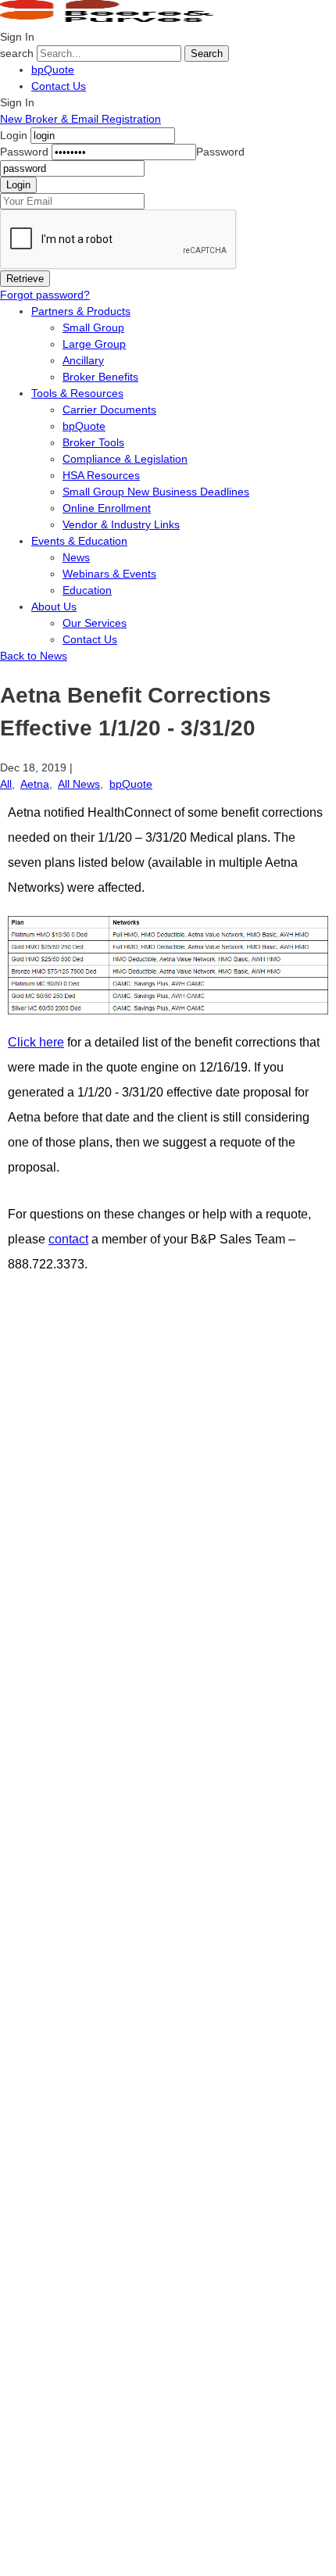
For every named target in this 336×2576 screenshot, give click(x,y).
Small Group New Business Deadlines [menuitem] (156, 492)
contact (68, 1239)
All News (79, 784)
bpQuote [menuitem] (84, 426)
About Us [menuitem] (54, 606)
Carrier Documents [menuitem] (109, 410)
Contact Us (59, 86)
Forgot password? (45, 295)
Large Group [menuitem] (94, 344)
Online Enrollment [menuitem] (107, 508)
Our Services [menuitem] (95, 623)
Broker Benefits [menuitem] (100, 377)
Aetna (35, 784)
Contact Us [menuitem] (90, 639)
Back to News (34, 656)
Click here (36, 1042)
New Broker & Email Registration (80, 119)
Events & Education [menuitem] (79, 541)
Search (207, 54)
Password (24, 152)
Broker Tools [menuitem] (93, 442)
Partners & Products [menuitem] (81, 311)
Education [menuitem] (87, 590)
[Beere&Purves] (113, 20)
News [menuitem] (76, 557)
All (6, 784)
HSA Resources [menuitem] (101, 475)
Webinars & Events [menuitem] (109, 574)
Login (14, 135)
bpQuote (53, 70)
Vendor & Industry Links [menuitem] (121, 524)
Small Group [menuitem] (93, 327)
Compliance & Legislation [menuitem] (125, 459)
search (17, 53)
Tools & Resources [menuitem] (77, 393)
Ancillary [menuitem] (83, 360)
